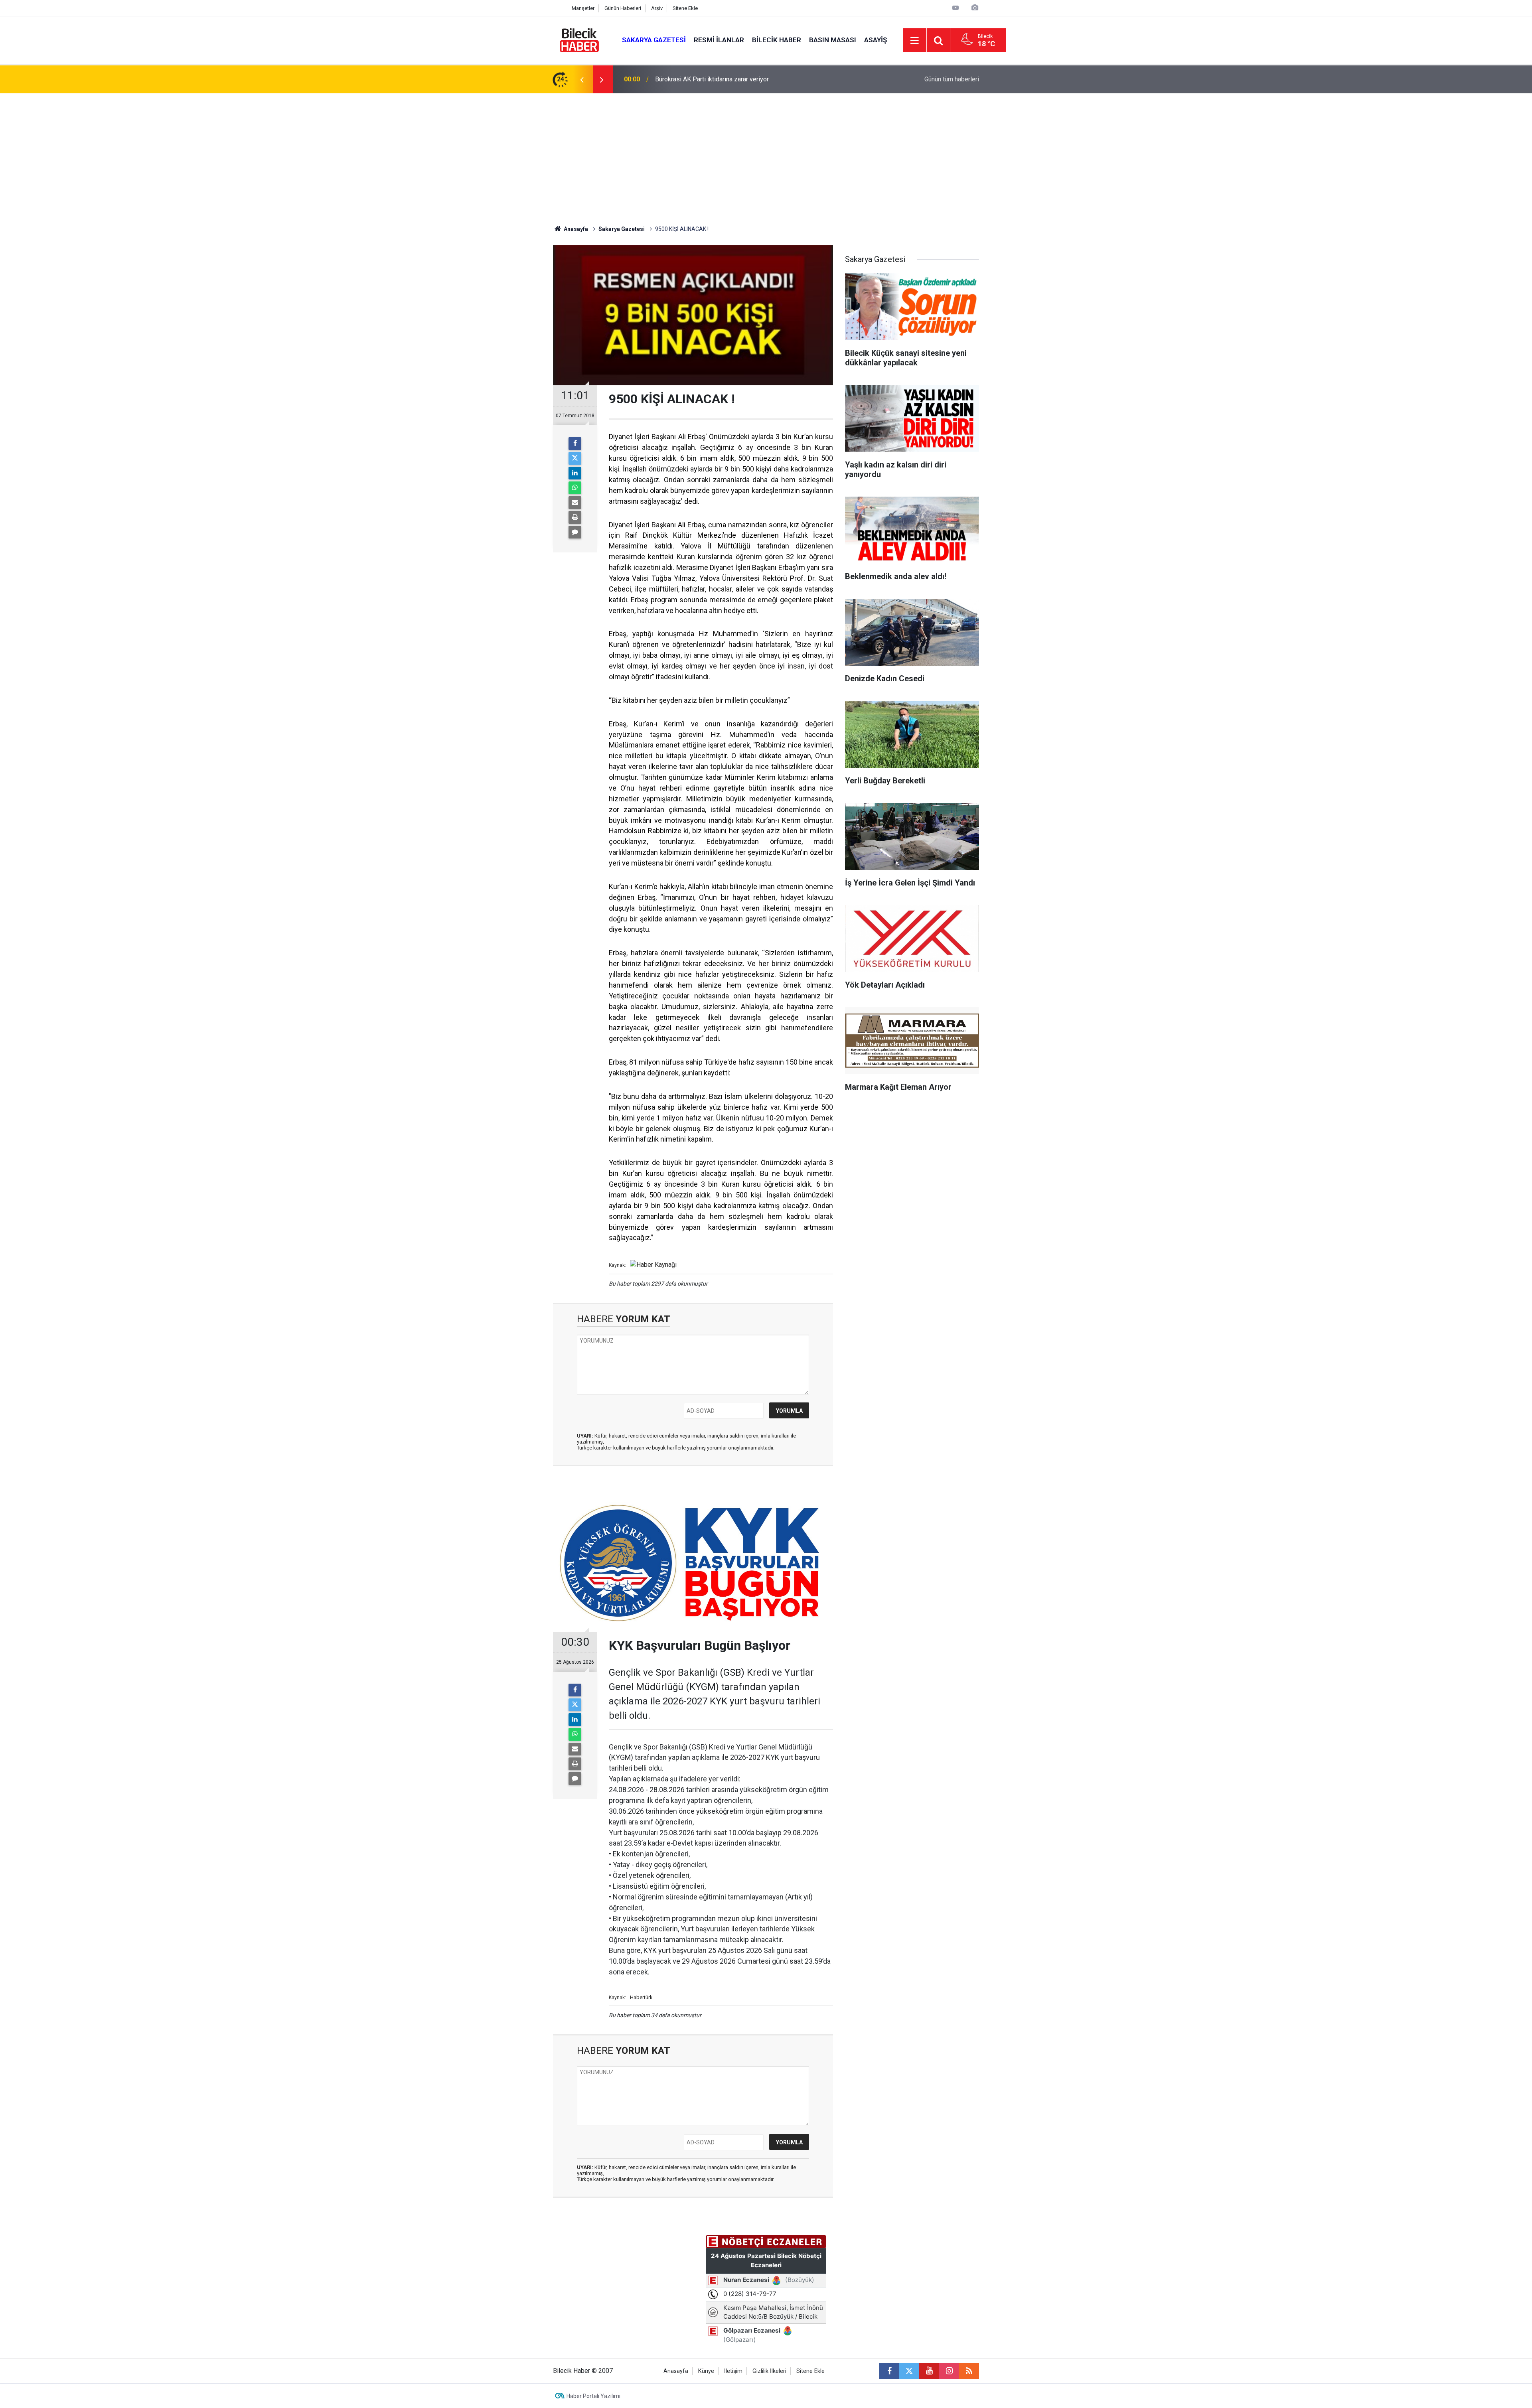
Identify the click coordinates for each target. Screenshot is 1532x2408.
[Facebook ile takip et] (889, 2371)
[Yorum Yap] (575, 532)
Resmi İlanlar (719, 40)
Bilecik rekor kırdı (679, 79)
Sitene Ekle (685, 8)
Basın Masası (833, 40)
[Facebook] (575, 444)
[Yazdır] (575, 517)
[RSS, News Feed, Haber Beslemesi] (969, 2371)
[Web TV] (956, 8)
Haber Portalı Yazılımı (593, 2396)
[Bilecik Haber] (579, 40)
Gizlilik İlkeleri (769, 2371)
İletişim (733, 2371)
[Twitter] (575, 458)
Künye (706, 2371)
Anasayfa (575, 229)
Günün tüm (952, 79)
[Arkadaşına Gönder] (575, 503)
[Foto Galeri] (975, 8)
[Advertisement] (766, 153)
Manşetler (583, 8)
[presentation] (582, 79)
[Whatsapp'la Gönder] (575, 488)
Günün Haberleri (623, 8)
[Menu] (915, 41)
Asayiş (876, 40)
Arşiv (657, 8)
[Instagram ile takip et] (949, 2371)
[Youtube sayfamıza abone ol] (929, 2371)
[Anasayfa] (557, 8)
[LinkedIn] (575, 473)
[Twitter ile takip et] (909, 2371)
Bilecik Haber (777, 40)
